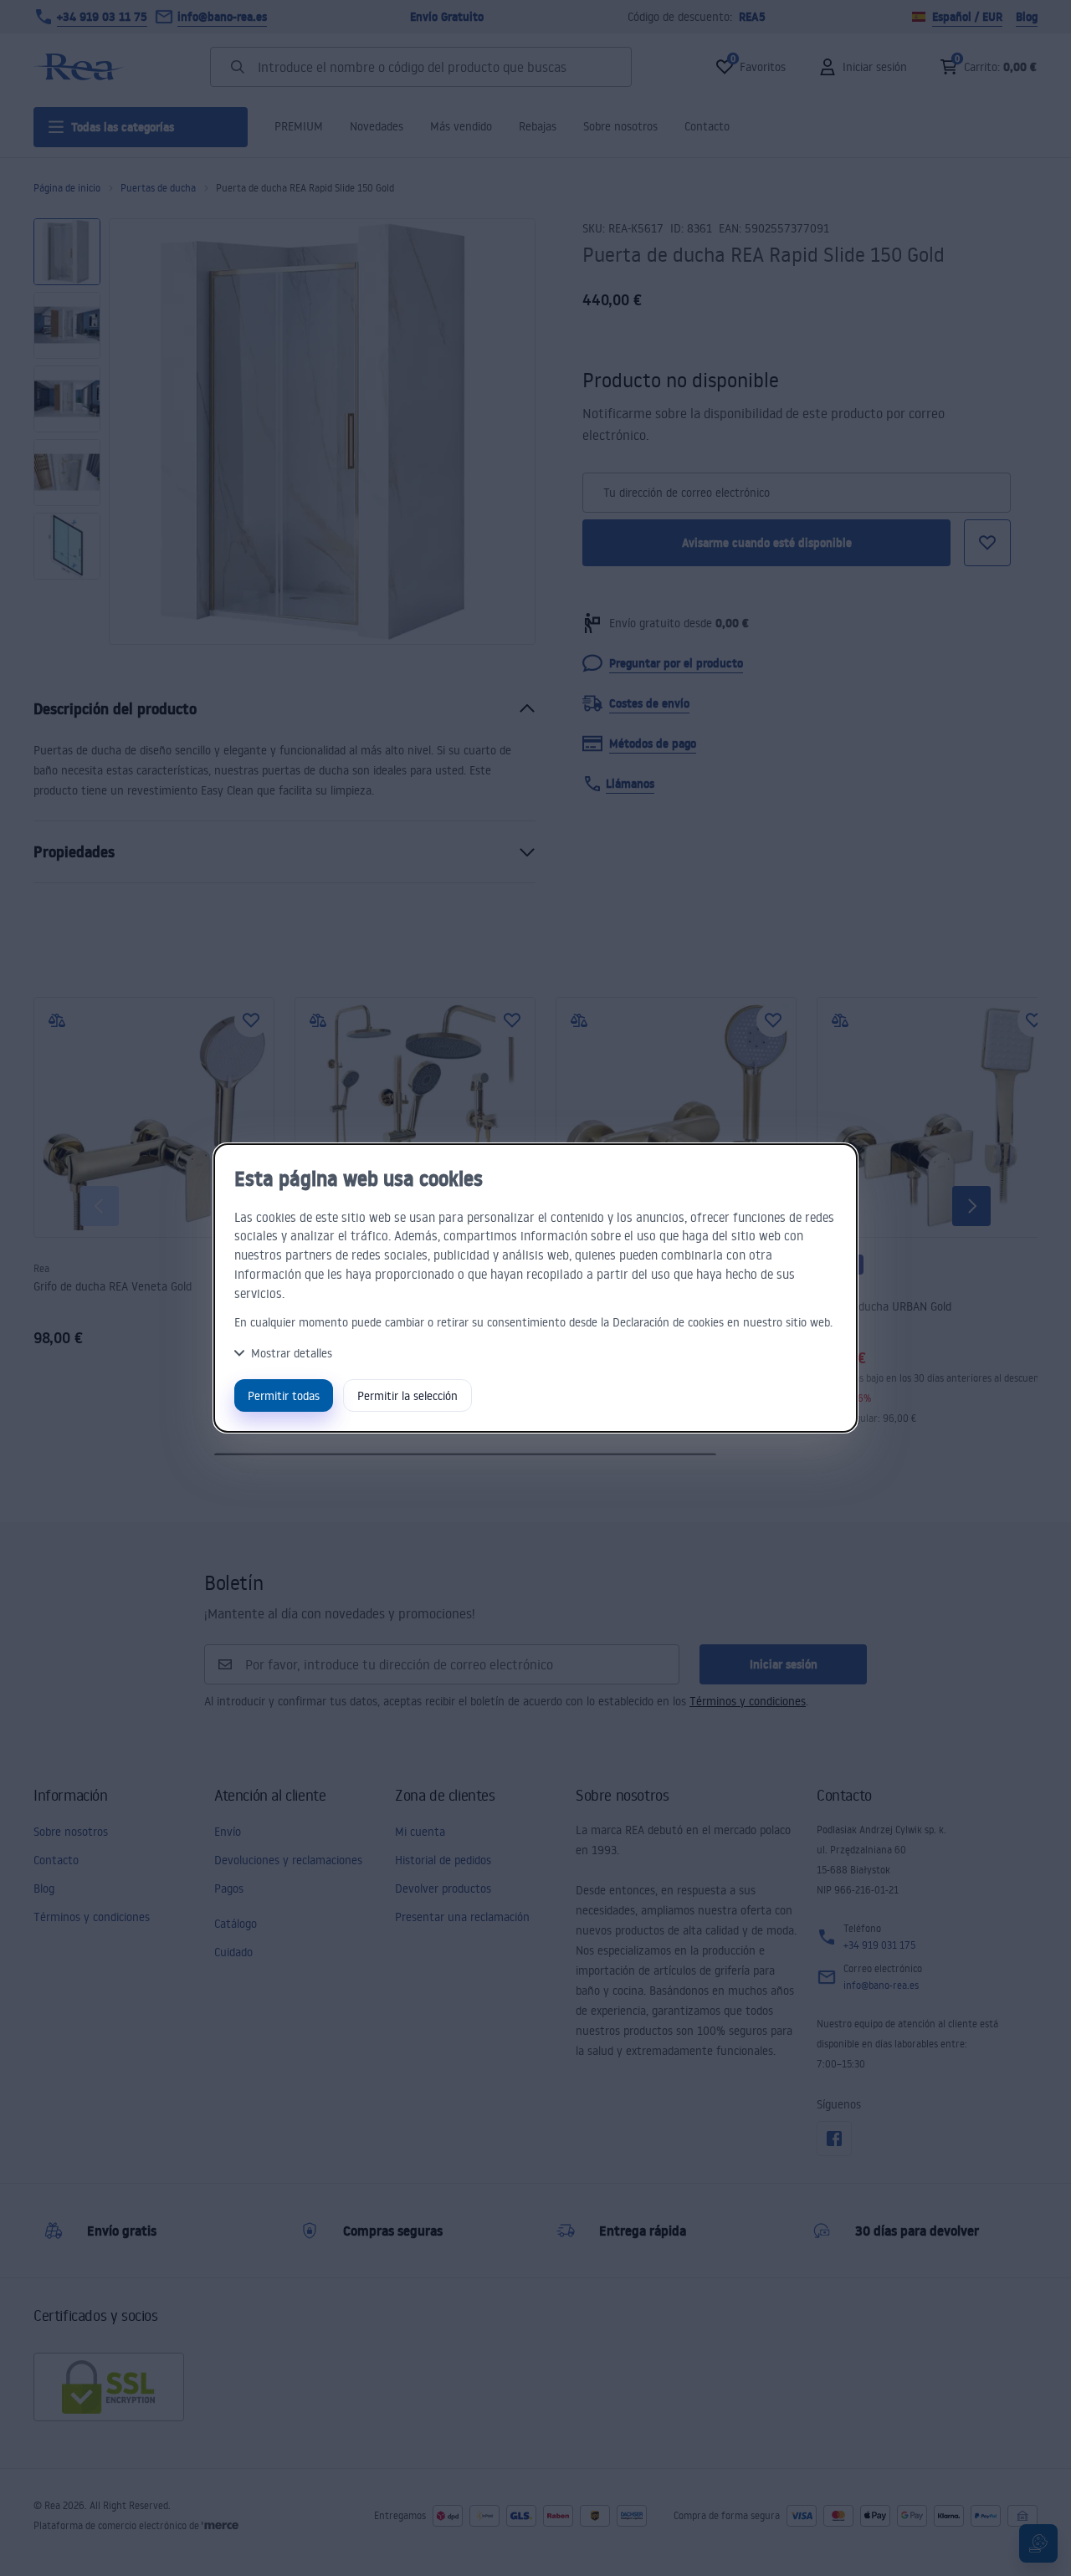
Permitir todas (284, 1395)
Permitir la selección (407, 1395)
